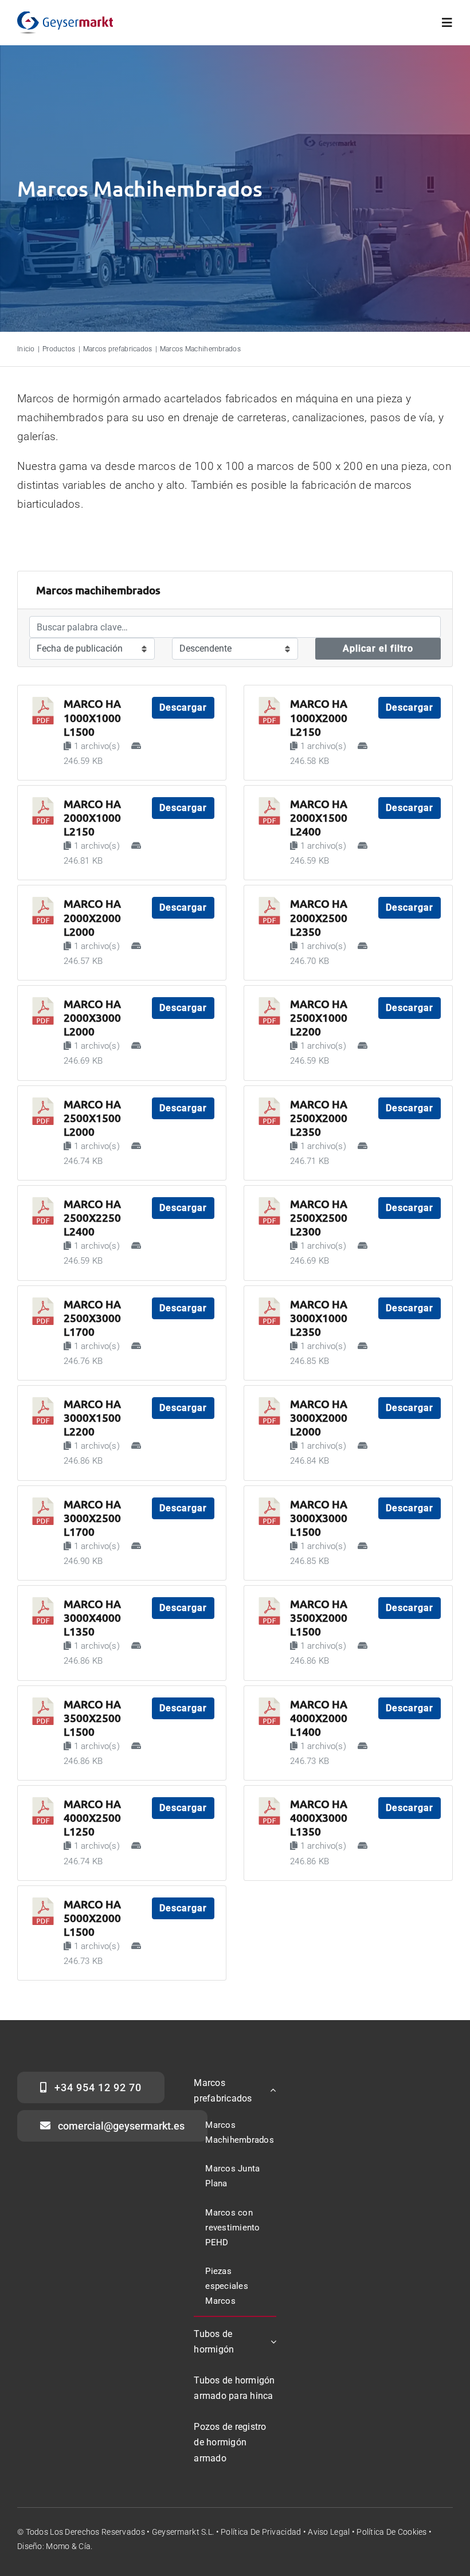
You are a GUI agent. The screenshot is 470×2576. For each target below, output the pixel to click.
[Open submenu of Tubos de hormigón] (271, 2342)
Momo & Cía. (69, 2546)
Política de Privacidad (261, 2532)
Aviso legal (329, 2532)
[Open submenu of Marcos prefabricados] (271, 2091)
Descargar (183, 707)
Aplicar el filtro (378, 648)
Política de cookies (391, 2532)
